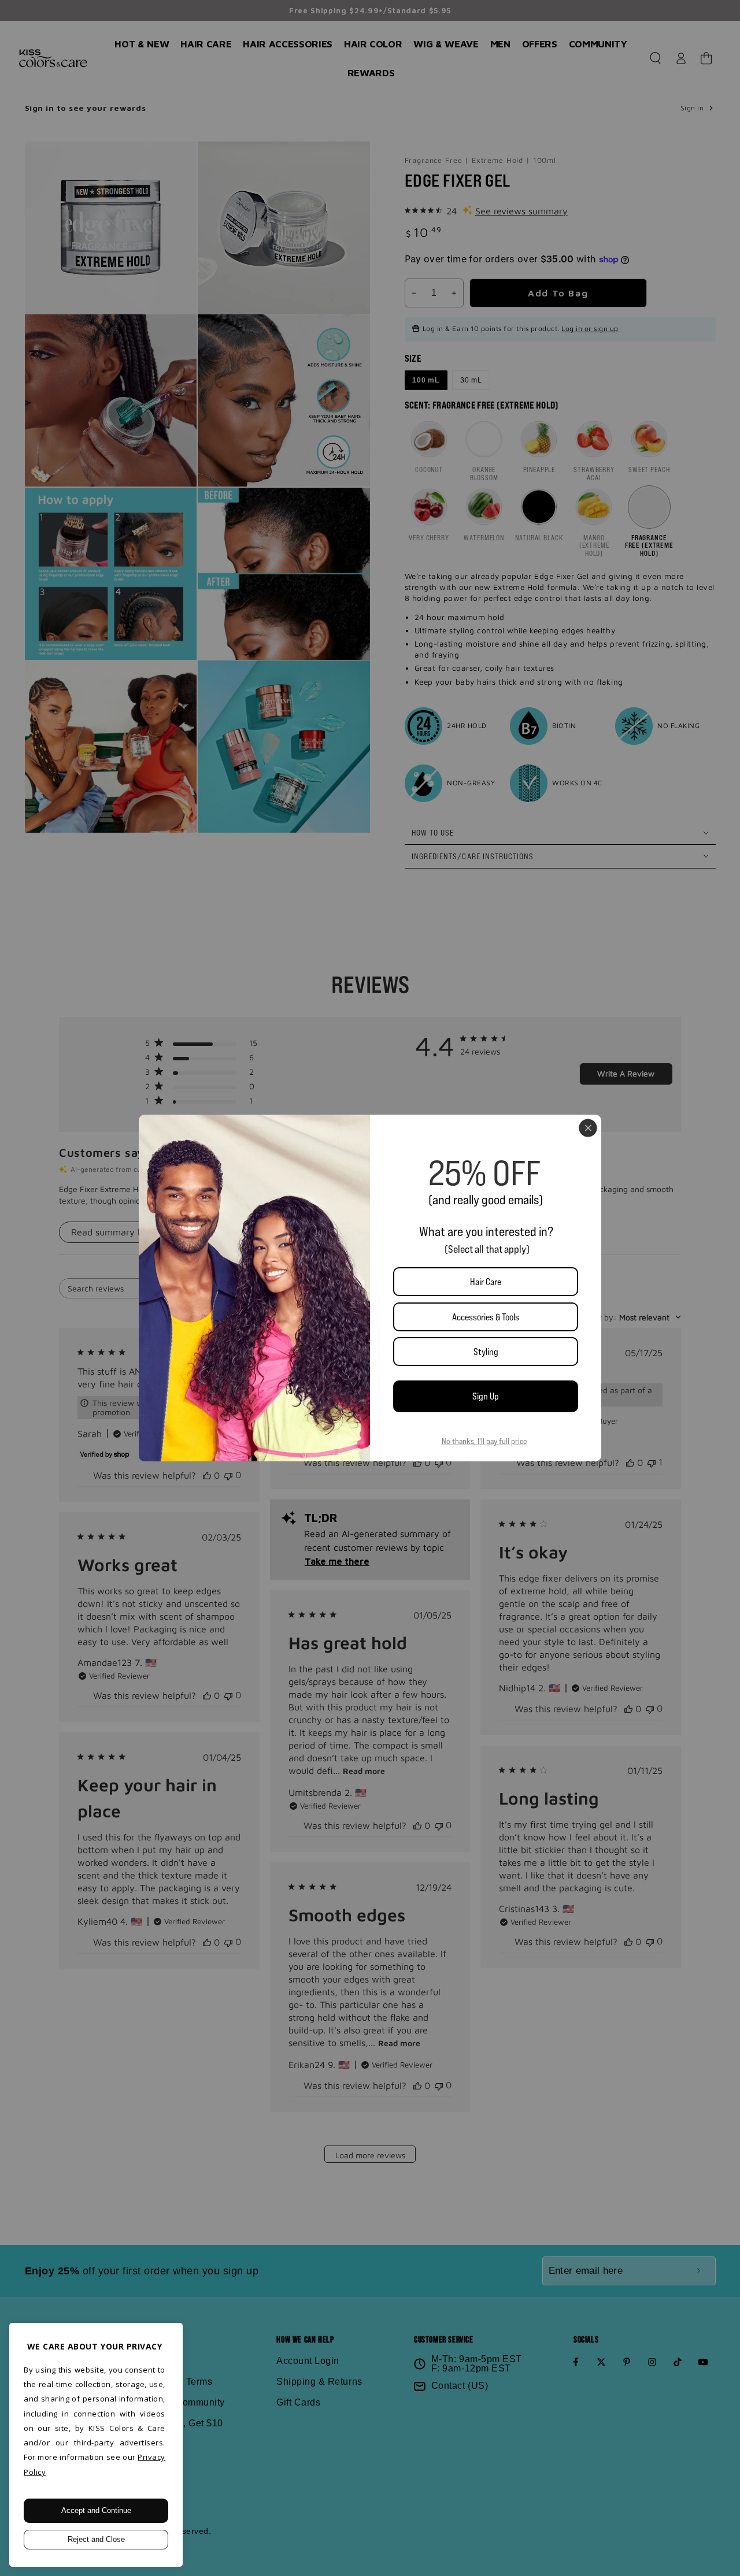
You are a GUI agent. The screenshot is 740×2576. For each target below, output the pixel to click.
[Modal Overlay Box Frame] (370, 1288)
